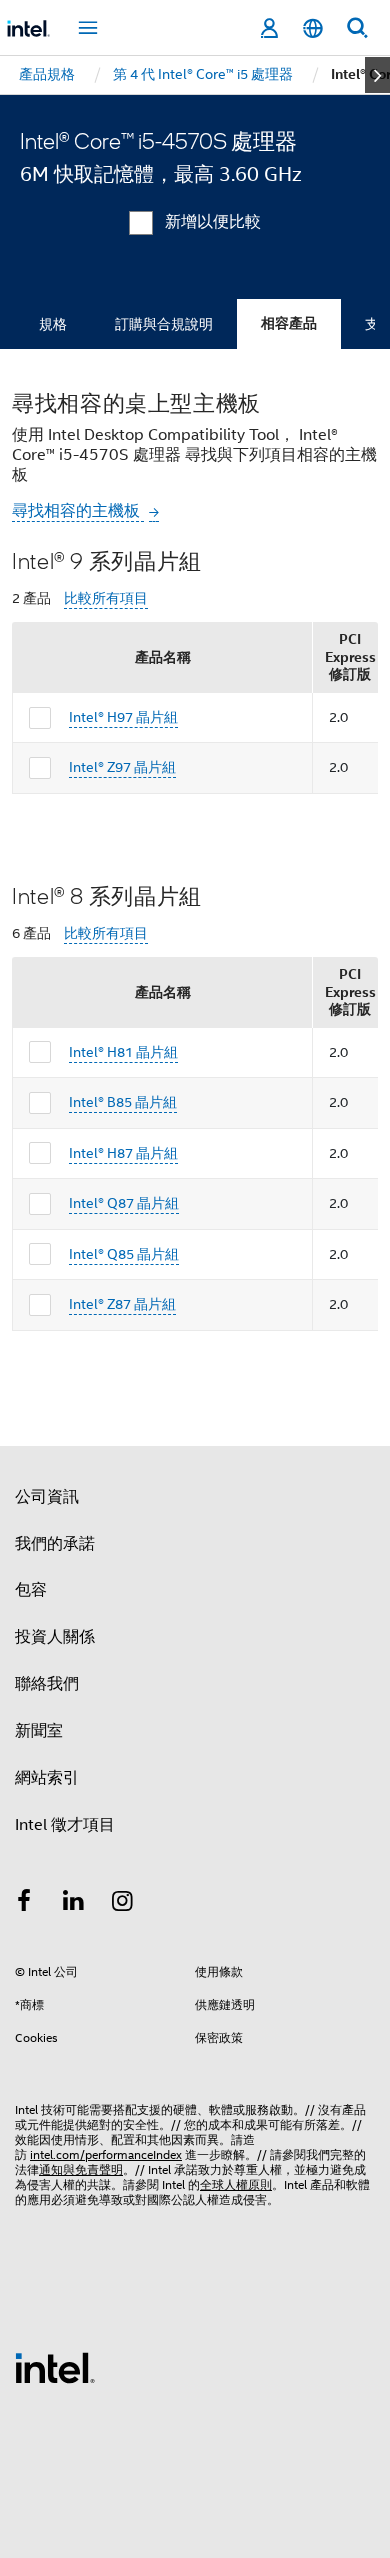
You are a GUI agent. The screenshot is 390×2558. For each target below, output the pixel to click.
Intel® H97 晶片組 (123, 717)
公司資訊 (47, 1497)
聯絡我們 (47, 1684)
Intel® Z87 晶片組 (122, 1304)
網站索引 (47, 1778)
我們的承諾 (55, 1544)
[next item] (377, 75)
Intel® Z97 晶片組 (122, 767)
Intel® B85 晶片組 (123, 1102)
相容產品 (289, 323)
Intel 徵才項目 (65, 1825)
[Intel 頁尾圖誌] (55, 2367)
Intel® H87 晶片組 (123, 1153)
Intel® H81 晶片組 (123, 1052)
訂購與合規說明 (164, 324)
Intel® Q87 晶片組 (124, 1203)
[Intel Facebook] (24, 1904)
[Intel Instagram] (123, 1904)
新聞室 (39, 1731)
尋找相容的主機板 (78, 511)
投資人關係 (55, 1637)
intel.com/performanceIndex (106, 2154)
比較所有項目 (106, 598)
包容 (31, 1590)
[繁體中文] (313, 28)
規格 (53, 324)
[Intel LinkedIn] (74, 1904)
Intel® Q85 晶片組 (124, 1254)
